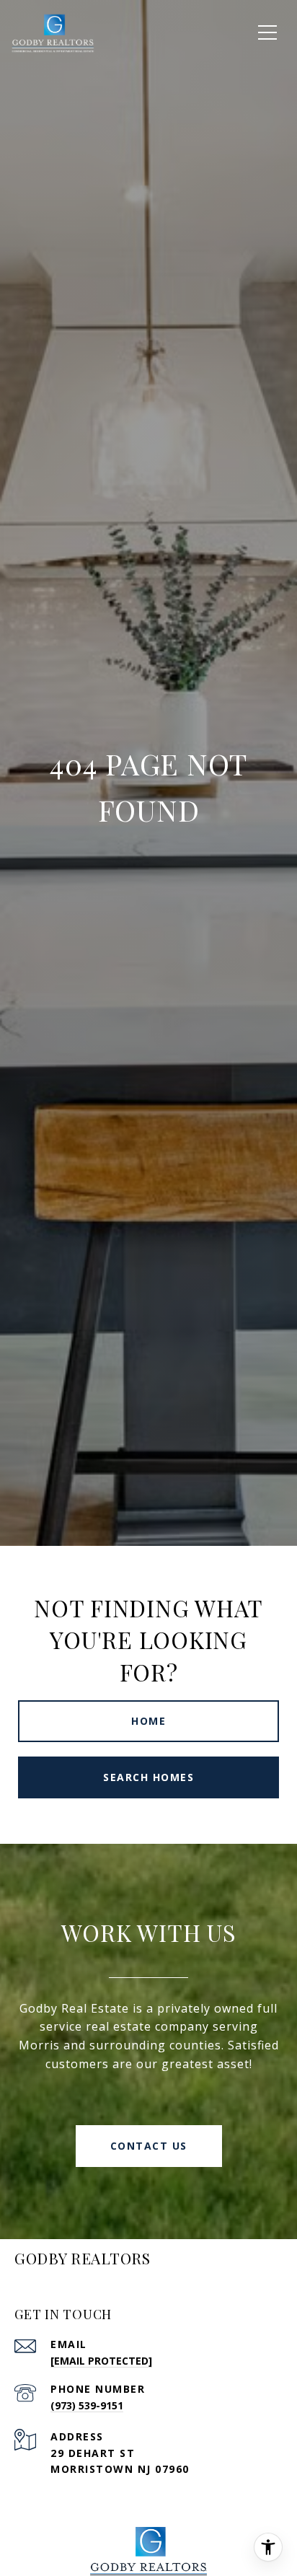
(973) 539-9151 (87, 2405)
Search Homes (148, 1777)
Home (148, 1721)
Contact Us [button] (149, 2146)
